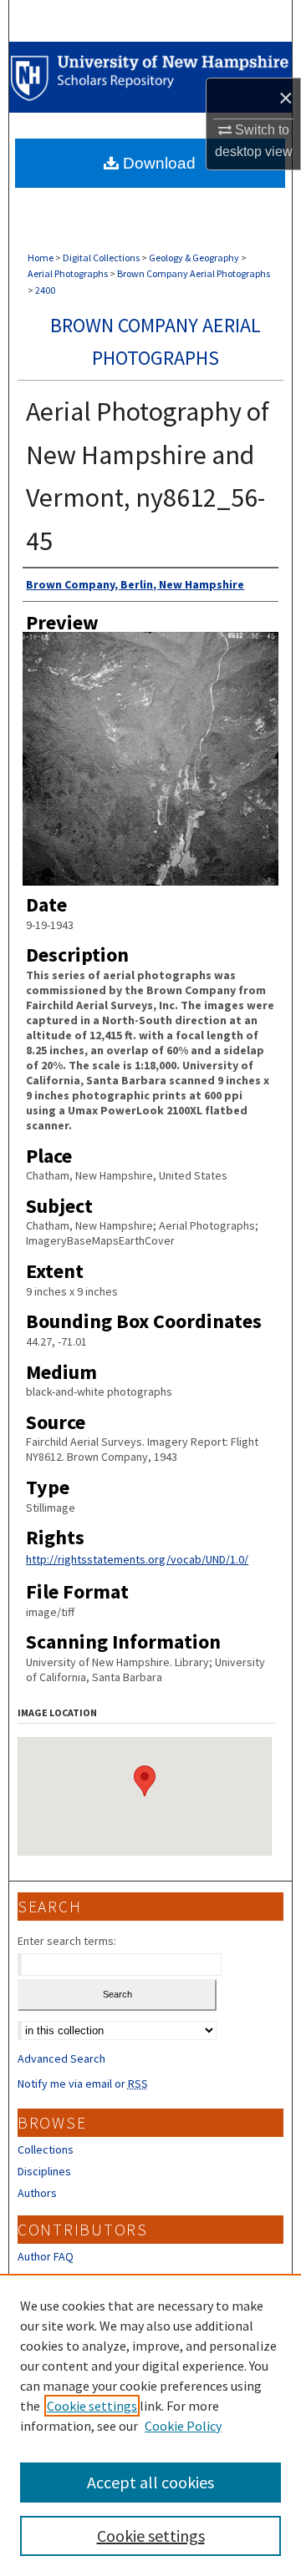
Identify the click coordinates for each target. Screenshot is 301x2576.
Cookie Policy (183, 2426)
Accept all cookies (150, 2482)
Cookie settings (92, 2406)
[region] (150, 2425)
